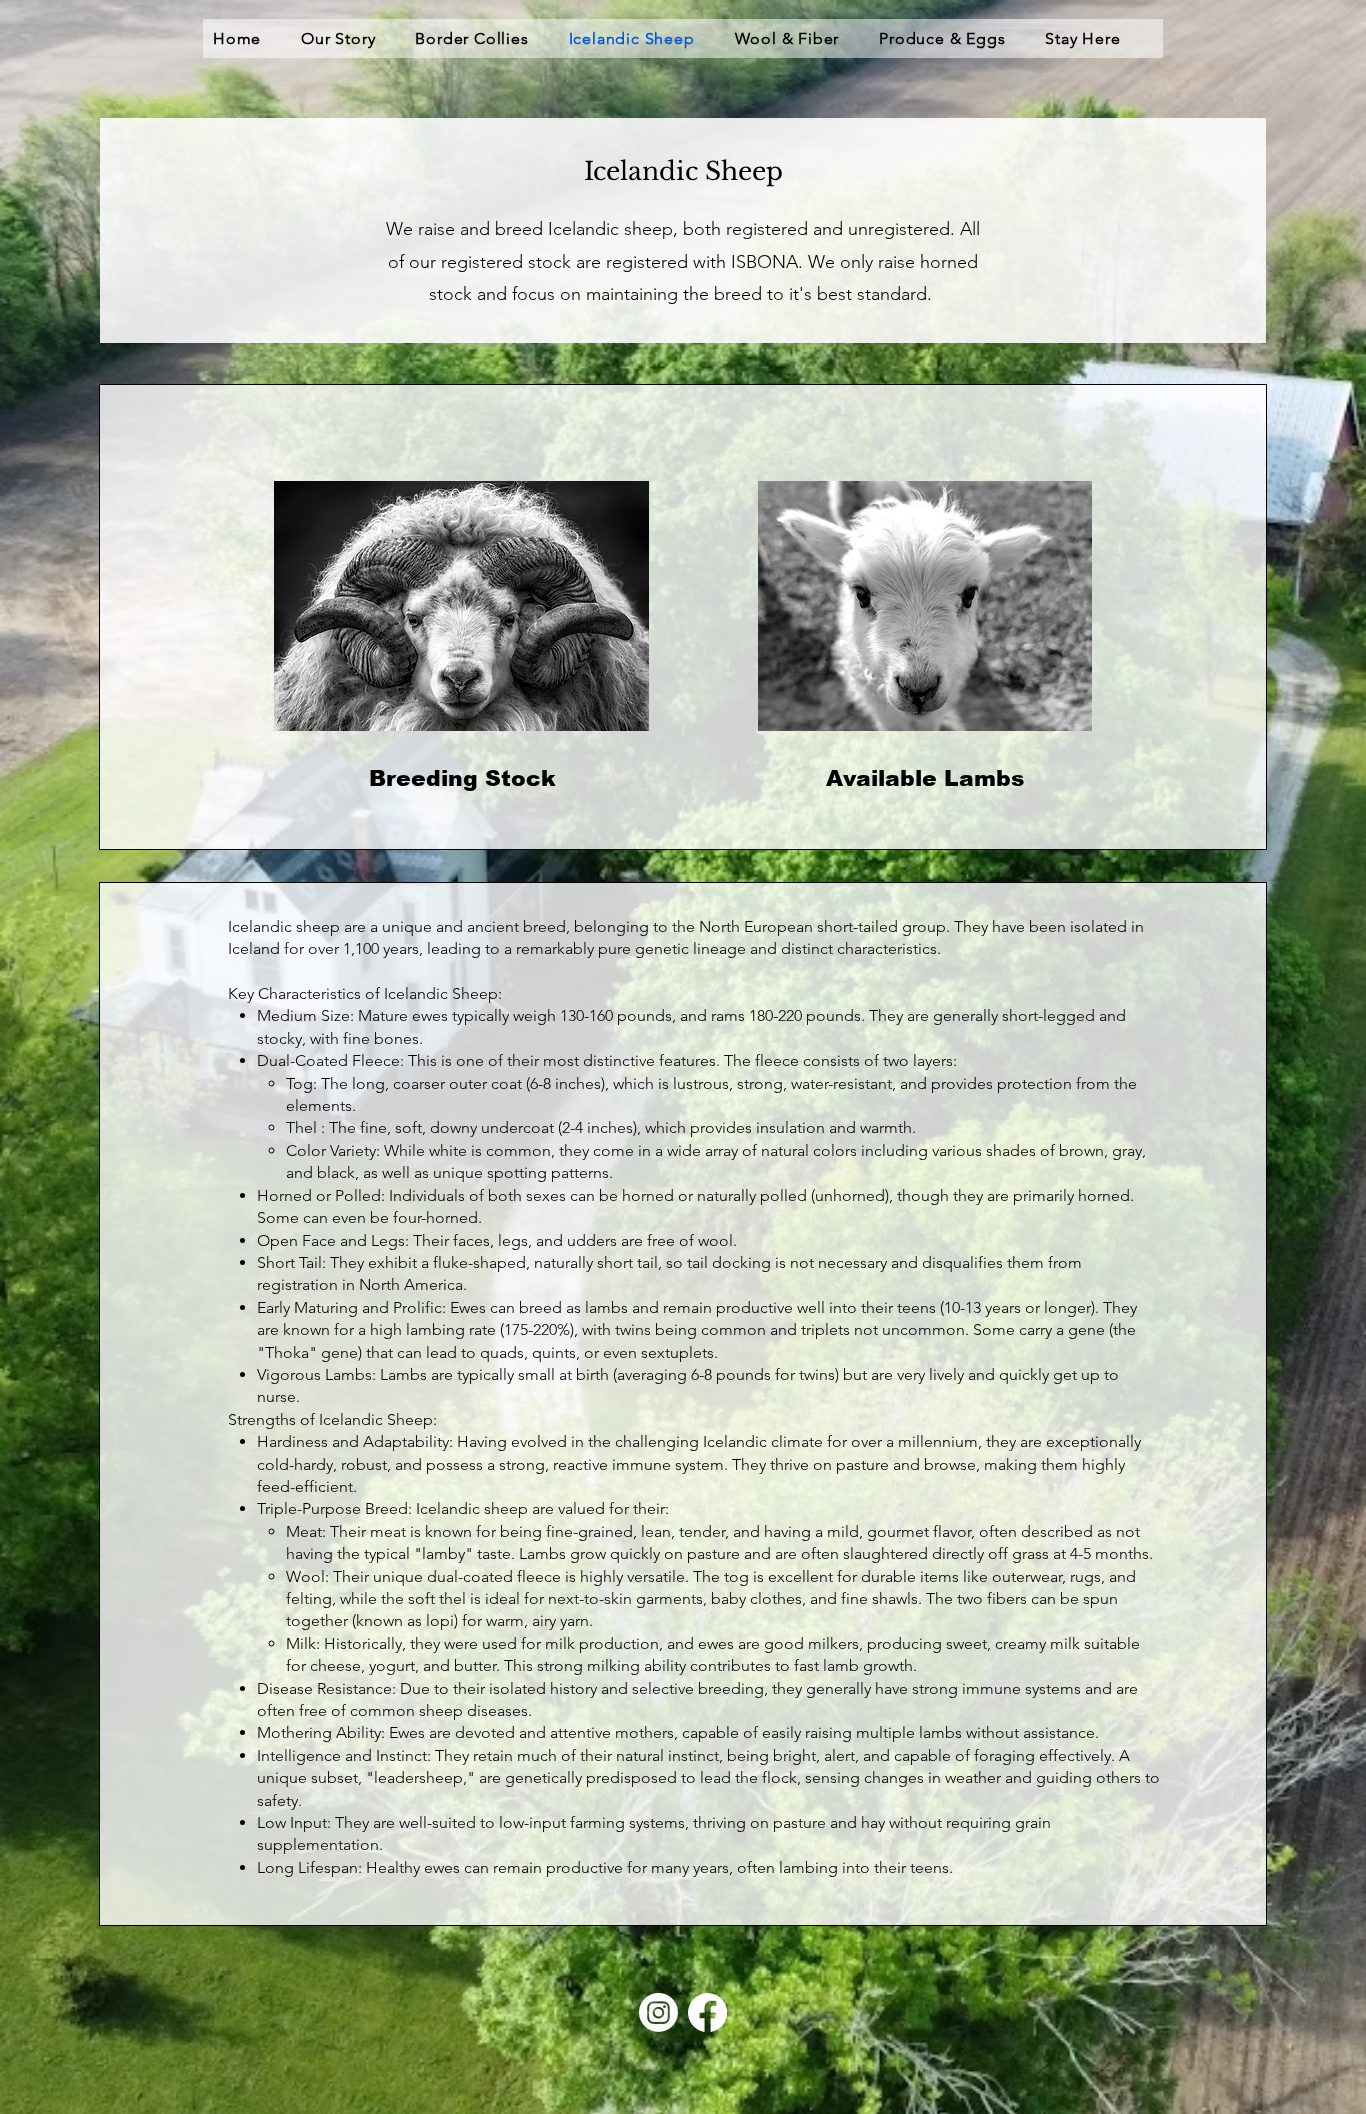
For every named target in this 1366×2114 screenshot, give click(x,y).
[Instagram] (658, 2012)
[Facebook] (707, 2012)
